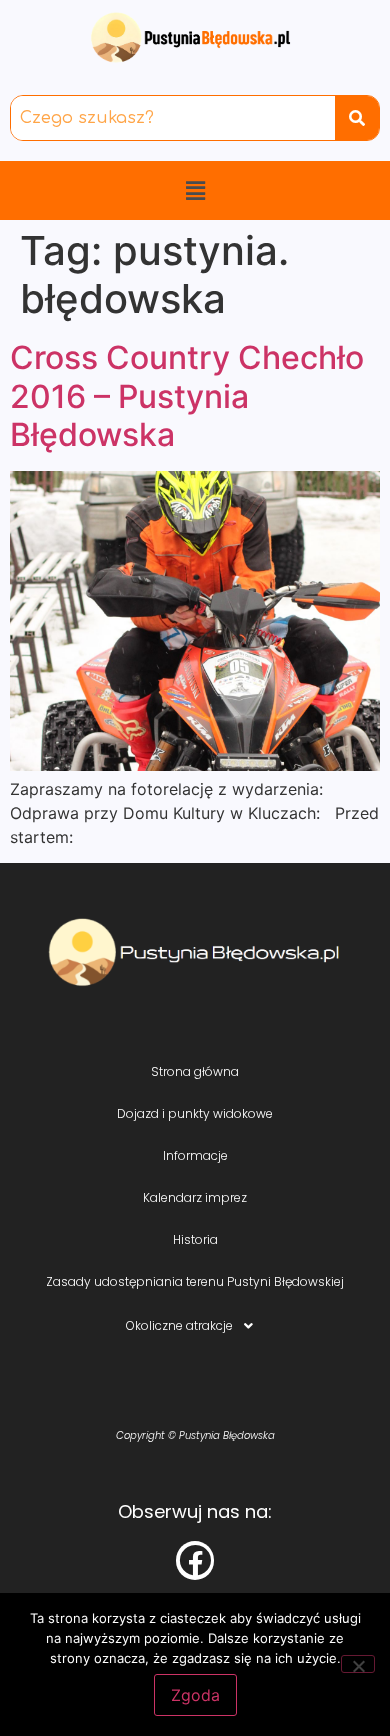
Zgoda (195, 1695)
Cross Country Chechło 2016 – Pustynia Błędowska (187, 396)
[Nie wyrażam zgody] (358, 1664)
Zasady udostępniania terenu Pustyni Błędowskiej (195, 1281)
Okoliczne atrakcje (179, 1325)
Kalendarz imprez (195, 1197)
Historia (195, 1239)
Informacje (195, 1155)
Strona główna (195, 1071)
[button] (195, 190)
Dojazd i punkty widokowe (195, 1113)
